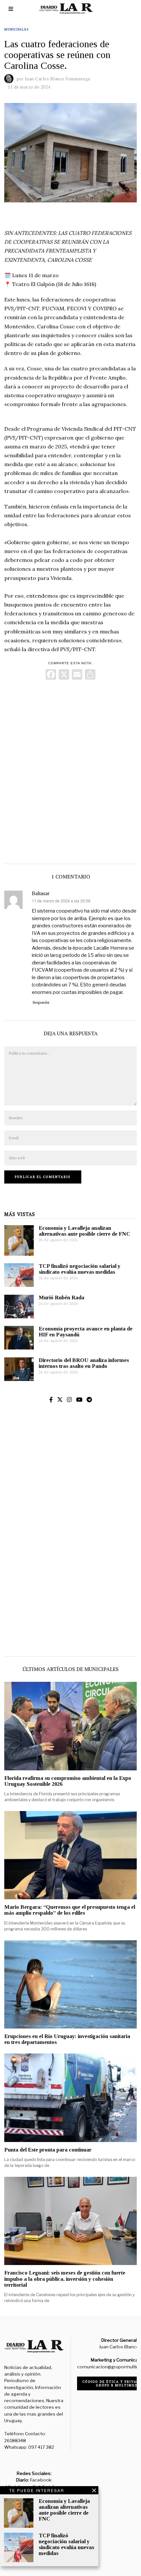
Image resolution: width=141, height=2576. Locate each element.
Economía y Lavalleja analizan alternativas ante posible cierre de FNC (84, 1231)
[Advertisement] (70, 770)
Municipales (16, 29)
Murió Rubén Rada (61, 1298)
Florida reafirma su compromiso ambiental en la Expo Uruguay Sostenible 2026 (68, 1781)
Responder (41, 1002)
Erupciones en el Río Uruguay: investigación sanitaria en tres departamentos (67, 2039)
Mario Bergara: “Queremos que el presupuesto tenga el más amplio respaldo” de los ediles (70, 1910)
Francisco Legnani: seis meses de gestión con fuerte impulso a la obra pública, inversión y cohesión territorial (65, 2279)
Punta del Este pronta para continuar (48, 2150)
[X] (64, 675)
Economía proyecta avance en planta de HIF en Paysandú (86, 1332)
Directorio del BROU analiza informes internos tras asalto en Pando (84, 1363)
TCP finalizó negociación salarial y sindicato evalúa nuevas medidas (80, 1269)
